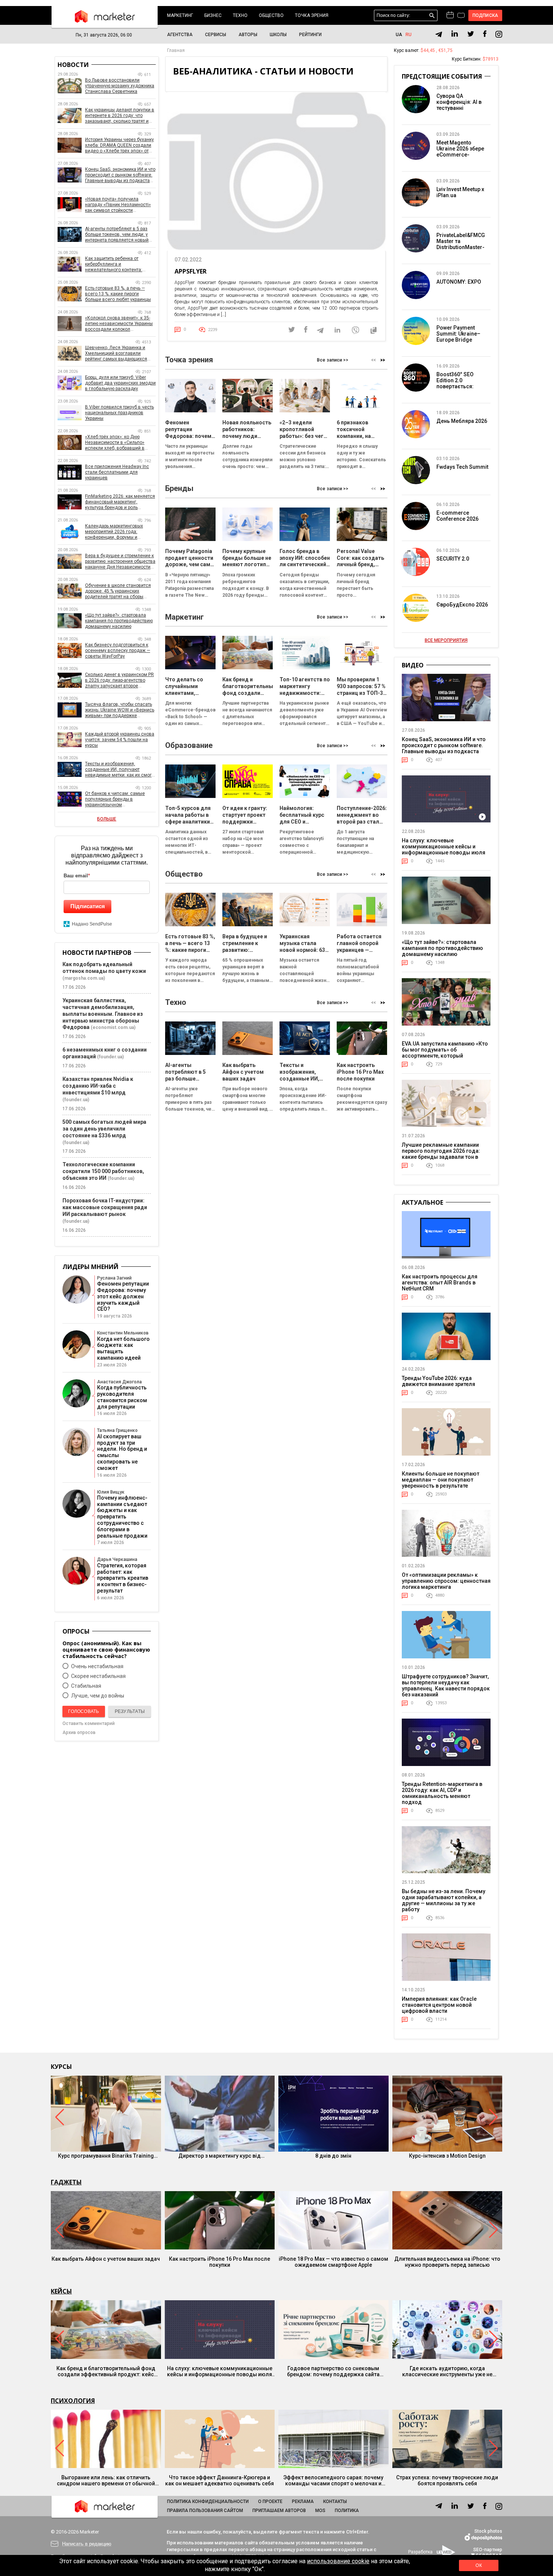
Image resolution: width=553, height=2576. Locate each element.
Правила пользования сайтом (205, 2511)
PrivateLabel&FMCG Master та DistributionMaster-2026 (461, 244)
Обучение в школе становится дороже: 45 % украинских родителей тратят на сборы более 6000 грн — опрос (118, 591)
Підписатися (88, 906)
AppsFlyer (191, 271)
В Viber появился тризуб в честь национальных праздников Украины (119, 413)
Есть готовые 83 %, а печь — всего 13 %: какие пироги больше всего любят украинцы (118, 294)
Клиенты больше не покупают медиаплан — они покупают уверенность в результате (441, 1480)
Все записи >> (333, 360)
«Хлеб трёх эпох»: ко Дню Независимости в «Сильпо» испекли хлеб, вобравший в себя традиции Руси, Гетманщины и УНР (115, 443)
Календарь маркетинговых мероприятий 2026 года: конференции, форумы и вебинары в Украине (114, 532)
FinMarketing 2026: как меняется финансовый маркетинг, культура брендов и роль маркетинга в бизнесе (120, 502)
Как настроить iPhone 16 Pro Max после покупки (220, 2262)
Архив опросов (79, 1733)
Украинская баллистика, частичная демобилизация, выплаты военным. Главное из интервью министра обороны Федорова (103, 1014)
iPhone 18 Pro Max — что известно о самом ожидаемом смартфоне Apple (333, 2262)
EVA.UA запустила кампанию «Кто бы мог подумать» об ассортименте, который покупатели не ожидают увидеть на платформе (445, 1056)
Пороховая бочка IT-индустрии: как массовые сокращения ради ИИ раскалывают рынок (105, 1207)
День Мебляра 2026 (462, 421)
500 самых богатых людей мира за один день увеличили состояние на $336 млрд (104, 1129)
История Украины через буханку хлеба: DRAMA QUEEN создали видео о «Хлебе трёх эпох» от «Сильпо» (119, 145)
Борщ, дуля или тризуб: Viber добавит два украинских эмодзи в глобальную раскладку (120, 383)
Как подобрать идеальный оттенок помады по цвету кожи (104, 968)
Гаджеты (66, 2182)
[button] (383, 360)
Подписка (485, 15)
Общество (271, 15)
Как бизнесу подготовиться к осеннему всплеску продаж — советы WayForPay (118, 650)
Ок (479, 2565)
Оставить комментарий (89, 1723)
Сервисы (216, 35)
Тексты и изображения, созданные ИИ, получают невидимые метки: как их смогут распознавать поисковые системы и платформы (120, 770)
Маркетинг (180, 15)
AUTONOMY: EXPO (459, 282)
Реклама (303, 2502)
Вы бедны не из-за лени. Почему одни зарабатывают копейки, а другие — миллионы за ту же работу (444, 1900)
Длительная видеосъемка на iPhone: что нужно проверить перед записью (447, 2262)
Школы (278, 35)
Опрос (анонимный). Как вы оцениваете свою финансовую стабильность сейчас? (106, 1650)
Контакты (335, 2502)
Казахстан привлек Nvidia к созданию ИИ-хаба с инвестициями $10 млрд (98, 1086)
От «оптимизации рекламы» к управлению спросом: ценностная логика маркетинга (446, 1581)
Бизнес (213, 15)
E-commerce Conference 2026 (457, 516)
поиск (432, 16)
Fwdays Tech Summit (462, 467)
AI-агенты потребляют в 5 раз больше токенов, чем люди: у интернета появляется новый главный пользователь (117, 235)
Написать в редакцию (87, 2544)
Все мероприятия (446, 640)
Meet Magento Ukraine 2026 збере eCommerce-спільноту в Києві (460, 152)
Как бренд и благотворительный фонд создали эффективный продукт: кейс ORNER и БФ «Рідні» (106, 2371)
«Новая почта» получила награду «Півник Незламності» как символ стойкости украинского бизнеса (118, 205)
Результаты (130, 1711)
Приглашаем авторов (279, 2511)
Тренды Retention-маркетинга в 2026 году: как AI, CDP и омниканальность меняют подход (442, 1793)
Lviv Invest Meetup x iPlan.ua (460, 192)
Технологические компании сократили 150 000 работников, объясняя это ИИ (103, 1171)
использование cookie (338, 2561)
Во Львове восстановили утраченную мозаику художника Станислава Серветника (120, 86)
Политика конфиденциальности (208, 2502)
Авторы (248, 35)
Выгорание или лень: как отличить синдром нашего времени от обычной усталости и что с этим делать (106, 2480)
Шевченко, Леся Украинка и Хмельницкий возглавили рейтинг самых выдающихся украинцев (116, 353)
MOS (320, 2511)
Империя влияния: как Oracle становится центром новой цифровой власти (439, 2005)
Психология (73, 2401)
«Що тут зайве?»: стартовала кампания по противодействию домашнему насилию (119, 621)
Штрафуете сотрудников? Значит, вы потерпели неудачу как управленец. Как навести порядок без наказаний (446, 1685)
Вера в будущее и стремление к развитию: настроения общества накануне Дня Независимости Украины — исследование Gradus (120, 562)
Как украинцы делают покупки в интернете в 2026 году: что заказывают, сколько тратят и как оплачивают (120, 116)
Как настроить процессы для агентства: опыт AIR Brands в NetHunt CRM (440, 1283)
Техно (240, 15)
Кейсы (61, 2291)
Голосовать (84, 1711)
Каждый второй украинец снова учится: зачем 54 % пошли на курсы (120, 740)
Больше (107, 819)
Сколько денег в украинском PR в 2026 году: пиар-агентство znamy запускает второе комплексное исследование (119, 680)
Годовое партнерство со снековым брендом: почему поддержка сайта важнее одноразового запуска (333, 2371)
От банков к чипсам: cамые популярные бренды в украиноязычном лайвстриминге (115, 799)
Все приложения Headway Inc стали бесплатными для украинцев (117, 472)
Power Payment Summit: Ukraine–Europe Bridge (458, 334)
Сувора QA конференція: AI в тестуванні (459, 102)
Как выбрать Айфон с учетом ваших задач (106, 2259)
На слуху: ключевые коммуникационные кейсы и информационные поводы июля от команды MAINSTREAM (444, 850)
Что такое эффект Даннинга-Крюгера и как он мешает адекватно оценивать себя (220, 2480)
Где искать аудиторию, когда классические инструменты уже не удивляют (447, 2371)
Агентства (180, 35)
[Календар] (450, 15)
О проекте (270, 2502)
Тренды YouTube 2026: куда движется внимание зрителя (438, 1381)
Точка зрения (312, 15)
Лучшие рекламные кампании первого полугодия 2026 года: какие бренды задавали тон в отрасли (441, 1154)
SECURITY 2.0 (453, 559)
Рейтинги (310, 35)
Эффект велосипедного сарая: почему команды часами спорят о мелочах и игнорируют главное (333, 2480)
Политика (347, 2511)
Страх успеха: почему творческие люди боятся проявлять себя (447, 2480)
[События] (461, 16)
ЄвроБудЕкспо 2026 (462, 605)
